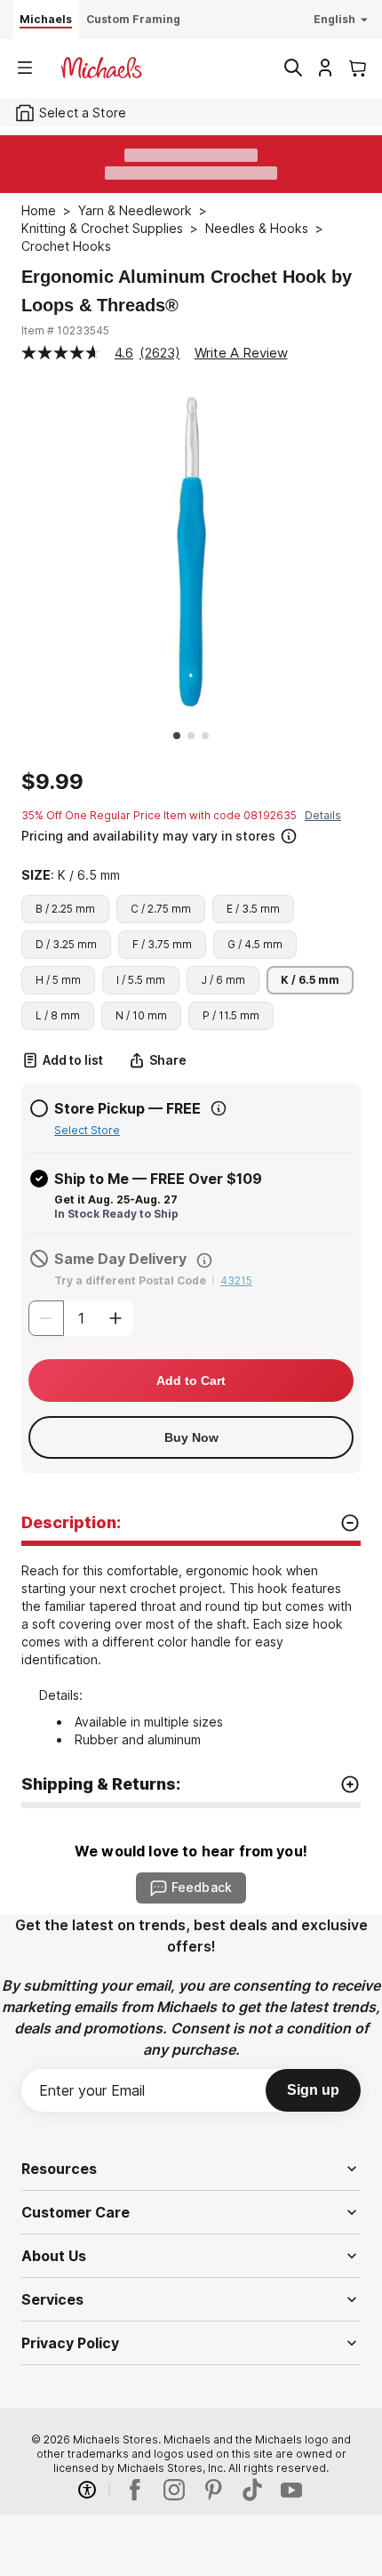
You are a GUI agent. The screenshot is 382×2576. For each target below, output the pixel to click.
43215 (236, 1280)
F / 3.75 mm (162, 944)
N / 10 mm (141, 1015)
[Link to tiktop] (252, 2490)
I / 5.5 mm (141, 980)
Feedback (202, 1887)
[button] (189, 834)
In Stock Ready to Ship (116, 1214)
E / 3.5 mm (253, 909)
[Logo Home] (101, 68)
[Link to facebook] (135, 2490)
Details (323, 815)
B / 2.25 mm (65, 909)
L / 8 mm (58, 1015)
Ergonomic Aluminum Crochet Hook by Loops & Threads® (187, 291)
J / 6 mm (223, 980)
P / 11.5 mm (231, 1015)
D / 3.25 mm (66, 944)
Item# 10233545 (65, 330)
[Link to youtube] (291, 2490)
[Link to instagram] (174, 2490)
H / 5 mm (58, 980)
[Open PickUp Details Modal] (219, 1108)
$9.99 (52, 782)
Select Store (87, 1130)
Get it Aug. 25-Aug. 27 (116, 1199)
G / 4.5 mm (255, 944)
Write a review (241, 353)
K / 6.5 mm (310, 980)
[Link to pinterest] (213, 2490)
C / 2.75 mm (161, 909)
